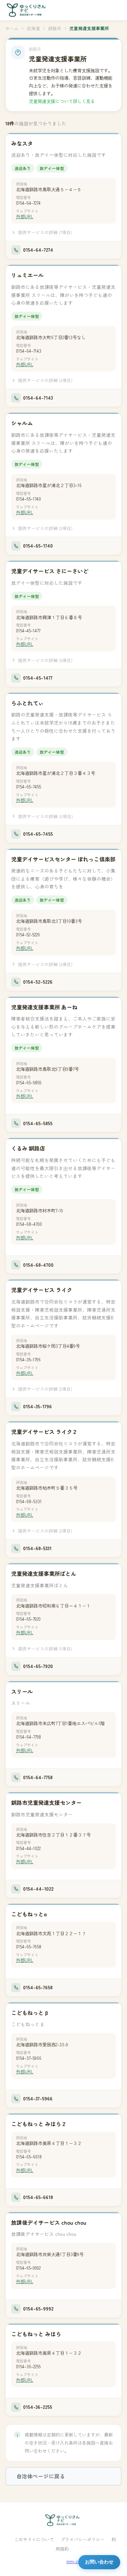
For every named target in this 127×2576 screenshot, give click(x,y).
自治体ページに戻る (41, 2476)
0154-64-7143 (29, 351)
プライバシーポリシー (83, 2539)
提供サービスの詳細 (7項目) (45, 232)
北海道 (33, 28)
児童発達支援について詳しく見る (62, 101)
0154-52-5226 (28, 935)
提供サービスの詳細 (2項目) (45, 1389)
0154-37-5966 (29, 2058)
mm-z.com (77, 2561)
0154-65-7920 (28, 1619)
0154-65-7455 (28, 787)
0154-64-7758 (28, 1737)
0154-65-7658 (29, 1947)
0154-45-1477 (28, 630)
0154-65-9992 (28, 2268)
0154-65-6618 (29, 2157)
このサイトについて (34, 2539)
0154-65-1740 (28, 499)
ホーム (12, 28)
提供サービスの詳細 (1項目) (45, 1649)
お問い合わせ (99, 2562)
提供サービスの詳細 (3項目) (45, 380)
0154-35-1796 (28, 1359)
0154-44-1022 (28, 1848)
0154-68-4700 (29, 1224)
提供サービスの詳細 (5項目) (45, 660)
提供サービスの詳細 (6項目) (45, 816)
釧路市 (55, 28)
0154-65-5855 (29, 1082)
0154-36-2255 (28, 2366)
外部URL (25, 216)
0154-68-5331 (29, 1501)
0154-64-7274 (28, 203)
